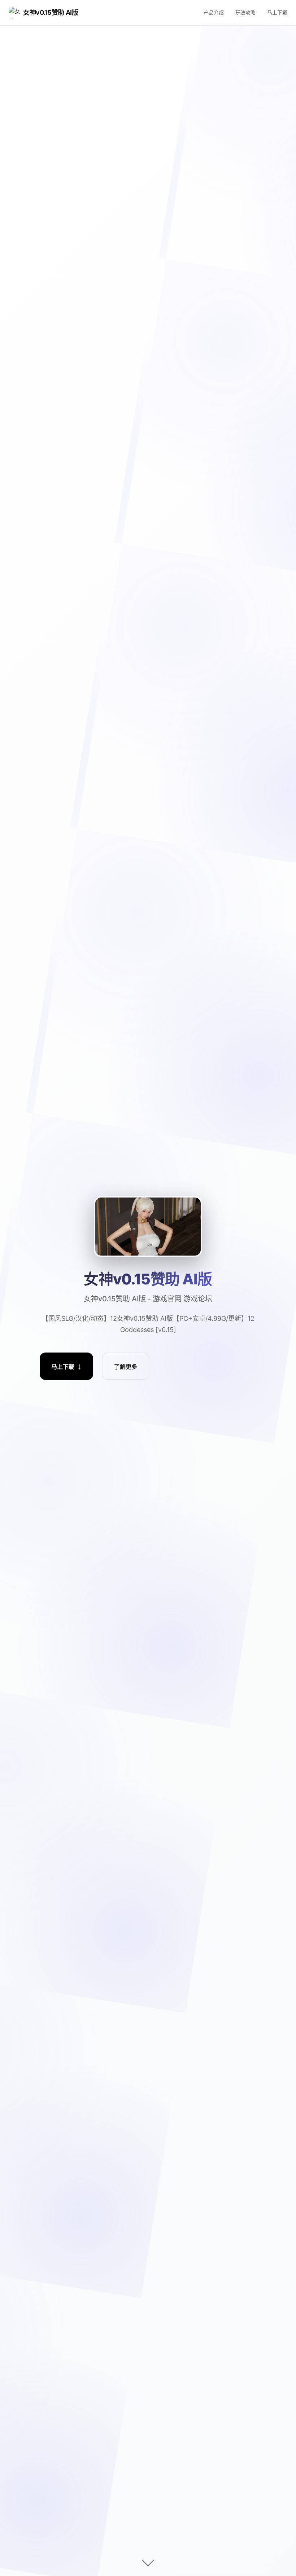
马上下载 (277, 12)
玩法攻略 (245, 12)
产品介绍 (214, 12)
